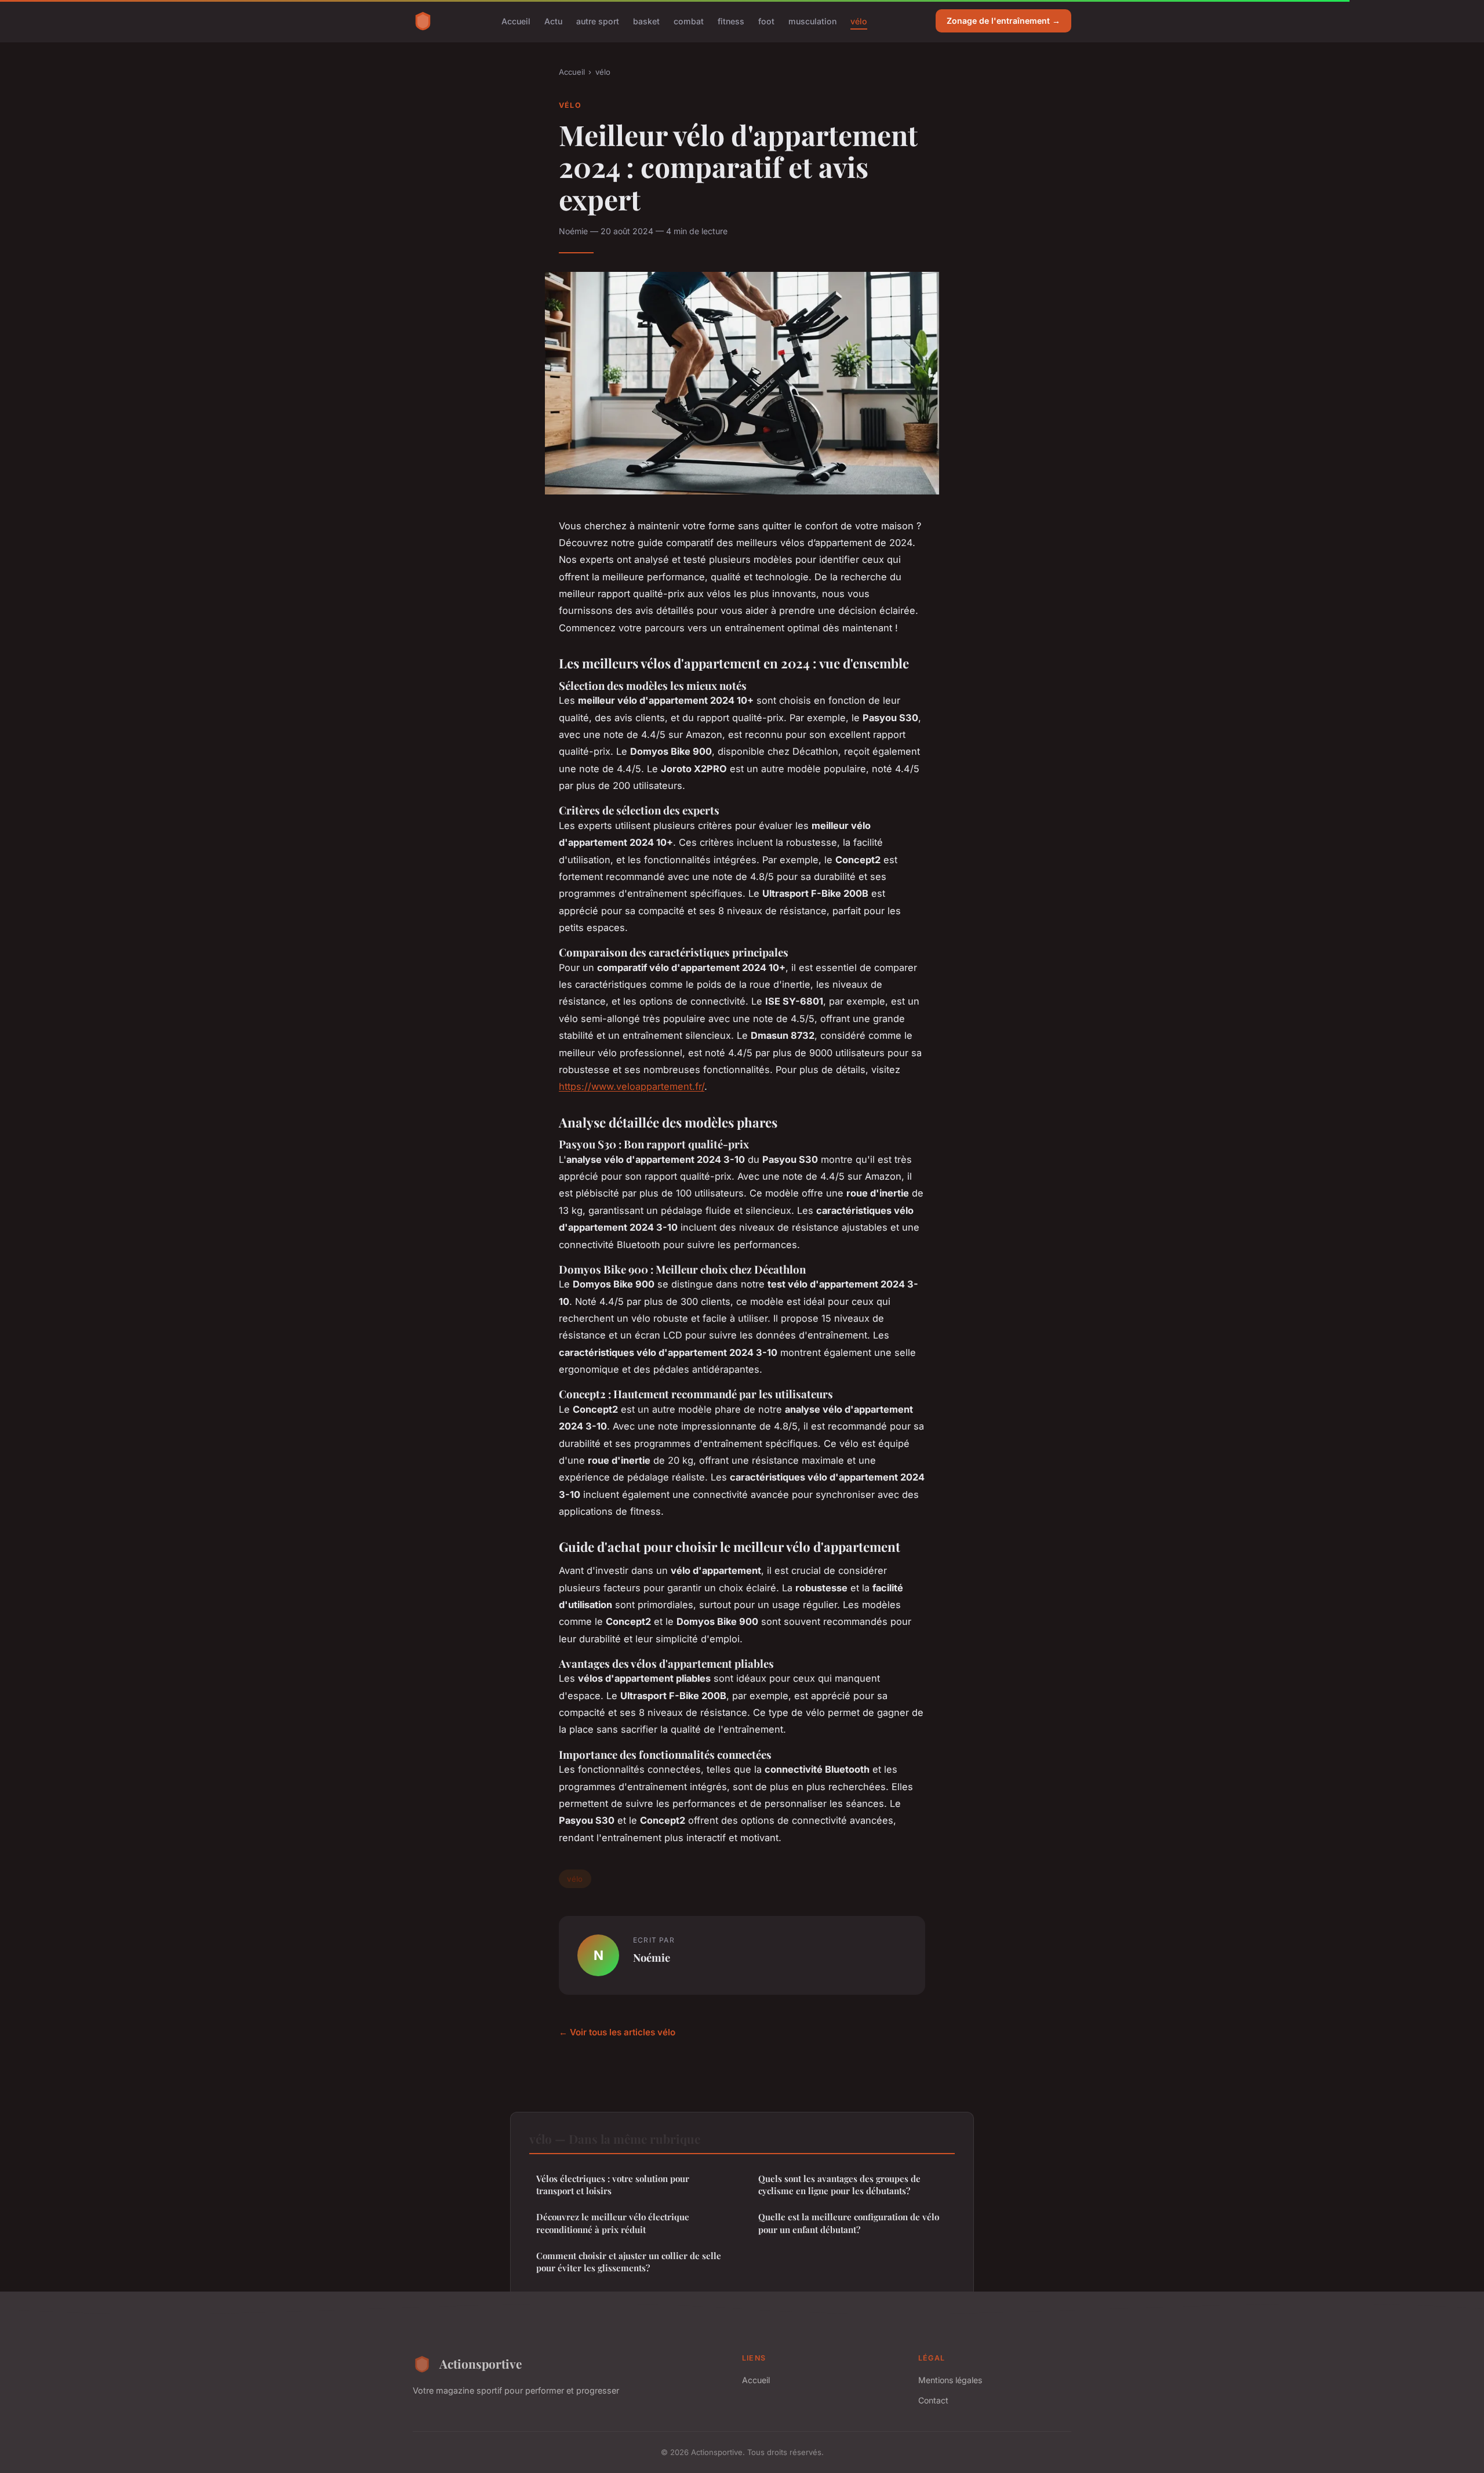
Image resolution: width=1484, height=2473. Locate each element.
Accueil (516, 21)
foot (766, 21)
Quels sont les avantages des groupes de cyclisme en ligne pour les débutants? (839, 2185)
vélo (859, 21)
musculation (812, 21)
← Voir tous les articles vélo (617, 2032)
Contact (933, 2400)
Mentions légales (950, 2380)
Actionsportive (481, 2363)
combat (689, 21)
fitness (731, 21)
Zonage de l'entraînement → (1003, 21)
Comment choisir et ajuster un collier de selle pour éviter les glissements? (629, 2262)
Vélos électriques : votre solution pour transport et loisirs (613, 2185)
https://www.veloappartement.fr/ (632, 1086)
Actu (553, 21)
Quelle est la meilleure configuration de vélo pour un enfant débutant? (849, 2223)
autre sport (598, 21)
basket (646, 21)
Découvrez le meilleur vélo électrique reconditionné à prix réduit (613, 2223)
